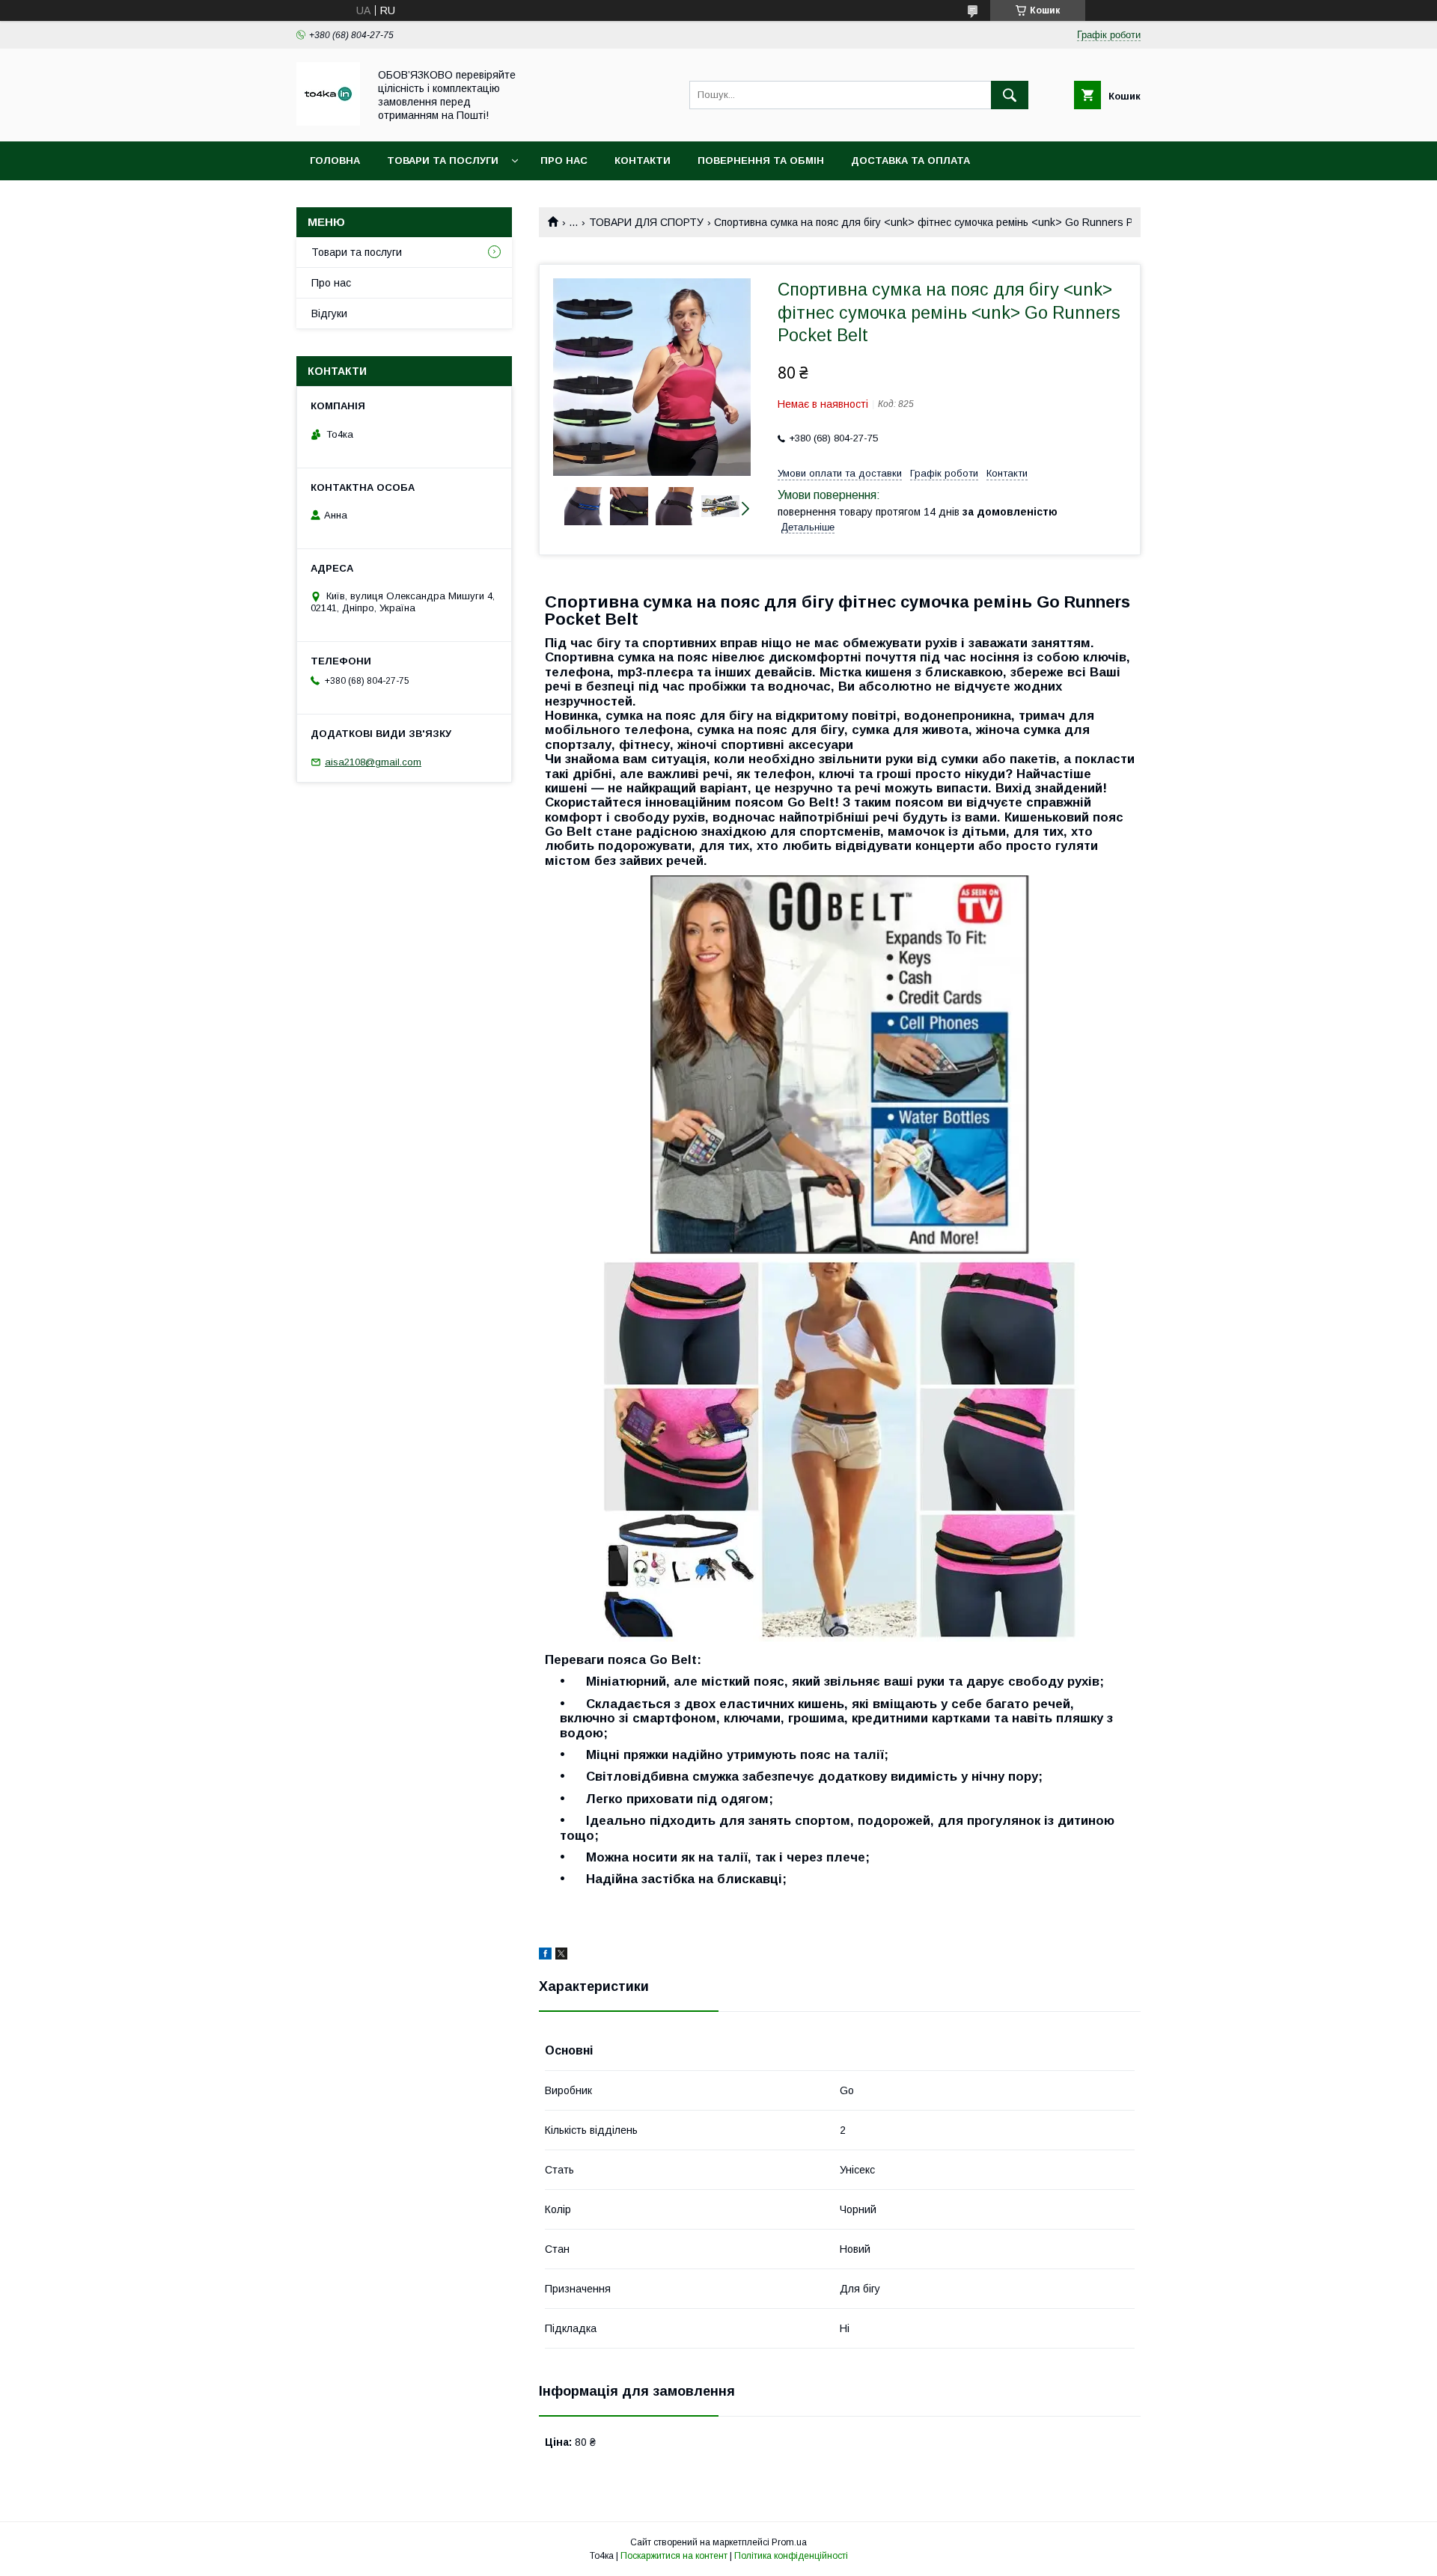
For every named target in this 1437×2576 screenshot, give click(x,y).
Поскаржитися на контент (674, 2556)
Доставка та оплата (910, 160)
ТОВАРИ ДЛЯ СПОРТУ (646, 222)
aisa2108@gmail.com (373, 762)
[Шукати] (1010, 95)
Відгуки (329, 313)
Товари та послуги (443, 160)
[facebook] (545, 1956)
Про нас (564, 160)
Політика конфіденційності (791, 2556)
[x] (561, 1956)
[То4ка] (328, 122)
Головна (335, 160)
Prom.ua (789, 2542)
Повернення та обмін (761, 160)
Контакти (643, 160)
